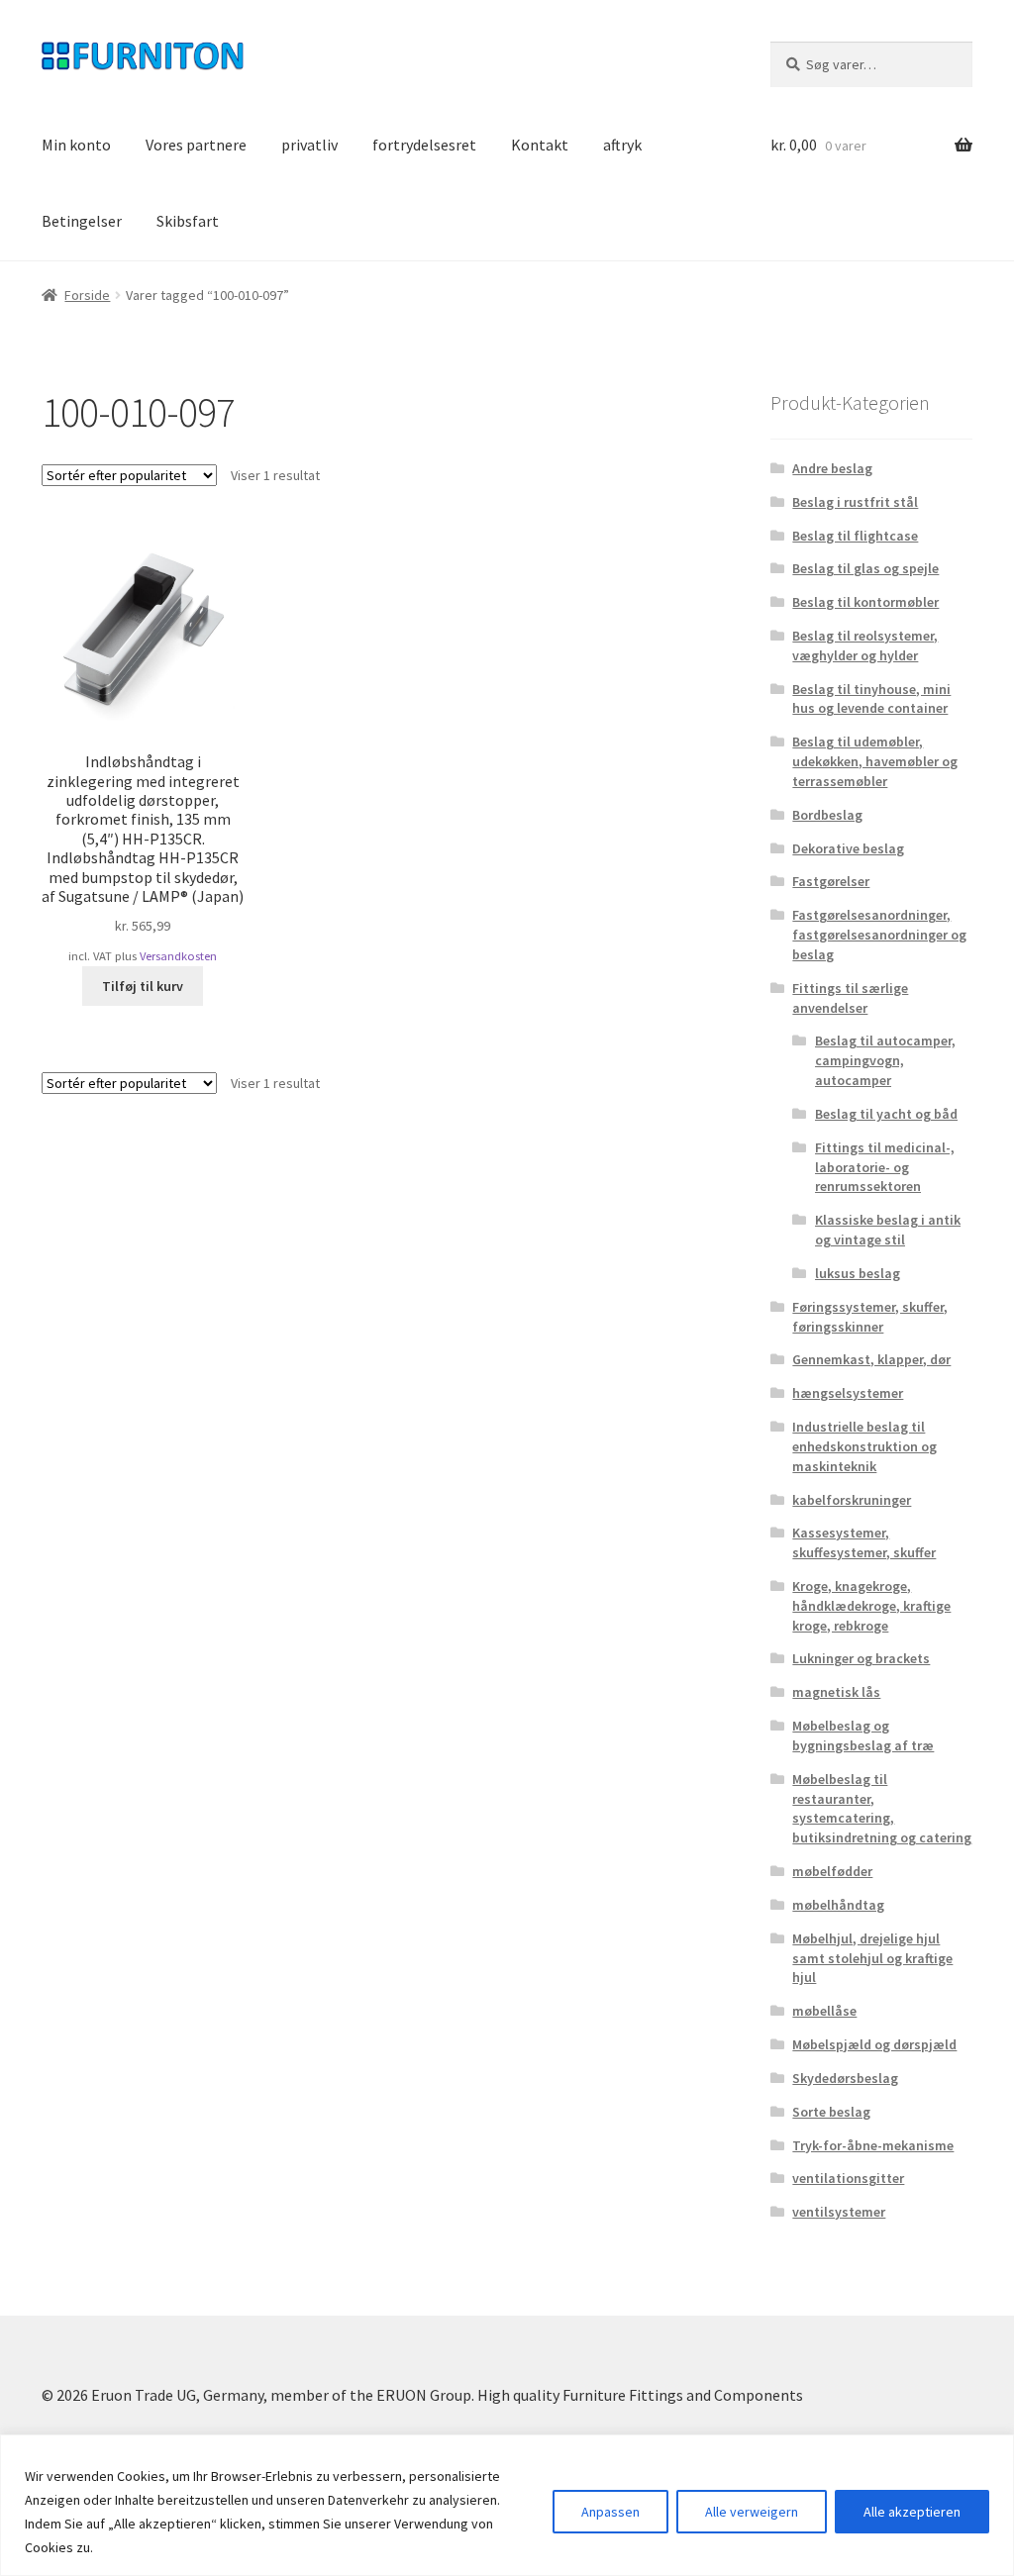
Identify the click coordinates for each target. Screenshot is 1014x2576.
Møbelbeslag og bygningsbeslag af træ (863, 1735)
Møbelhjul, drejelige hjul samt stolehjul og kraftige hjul (872, 1958)
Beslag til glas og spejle (865, 568)
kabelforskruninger (852, 1500)
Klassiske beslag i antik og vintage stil (888, 1230)
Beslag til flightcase (855, 536)
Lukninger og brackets (861, 1658)
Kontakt (540, 145)
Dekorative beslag (848, 848)
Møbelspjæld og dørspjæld (874, 2044)
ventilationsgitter (848, 2178)
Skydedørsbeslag (845, 2078)
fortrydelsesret (424, 145)
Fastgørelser (831, 881)
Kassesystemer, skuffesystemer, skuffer (864, 1542)
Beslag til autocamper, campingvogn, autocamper (885, 1060)
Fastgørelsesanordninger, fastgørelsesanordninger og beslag (879, 935)
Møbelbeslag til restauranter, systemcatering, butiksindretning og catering (882, 1808)
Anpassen (610, 2512)
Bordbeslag (827, 815)
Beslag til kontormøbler (865, 602)
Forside (87, 295)
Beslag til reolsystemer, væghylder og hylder (865, 645)
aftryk (622, 145)
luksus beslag (858, 1273)
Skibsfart (188, 221)
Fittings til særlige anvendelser (850, 998)
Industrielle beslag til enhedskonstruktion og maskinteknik (864, 1446)
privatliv (309, 145)
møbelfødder (832, 1871)
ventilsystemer (839, 2212)
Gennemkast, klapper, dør (871, 1359)
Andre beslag (832, 468)
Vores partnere (196, 145)
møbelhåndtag (838, 1905)
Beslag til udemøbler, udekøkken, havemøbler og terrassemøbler (875, 761)
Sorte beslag (831, 2112)
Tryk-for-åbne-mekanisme (873, 2145)
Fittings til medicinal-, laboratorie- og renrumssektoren (885, 1167)
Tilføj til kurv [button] (143, 986)
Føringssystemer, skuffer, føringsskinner (870, 1317)
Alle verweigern (752, 2512)
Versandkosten (178, 956)
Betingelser (82, 221)
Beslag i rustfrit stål (855, 502)
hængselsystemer (848, 1393)
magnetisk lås (836, 1692)
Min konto (76, 145)
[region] (507, 2505)
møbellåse (824, 2011)
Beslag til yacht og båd (886, 1114)
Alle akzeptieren (912, 2512)
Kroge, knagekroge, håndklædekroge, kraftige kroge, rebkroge (871, 1606)
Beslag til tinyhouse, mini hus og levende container (871, 699)
